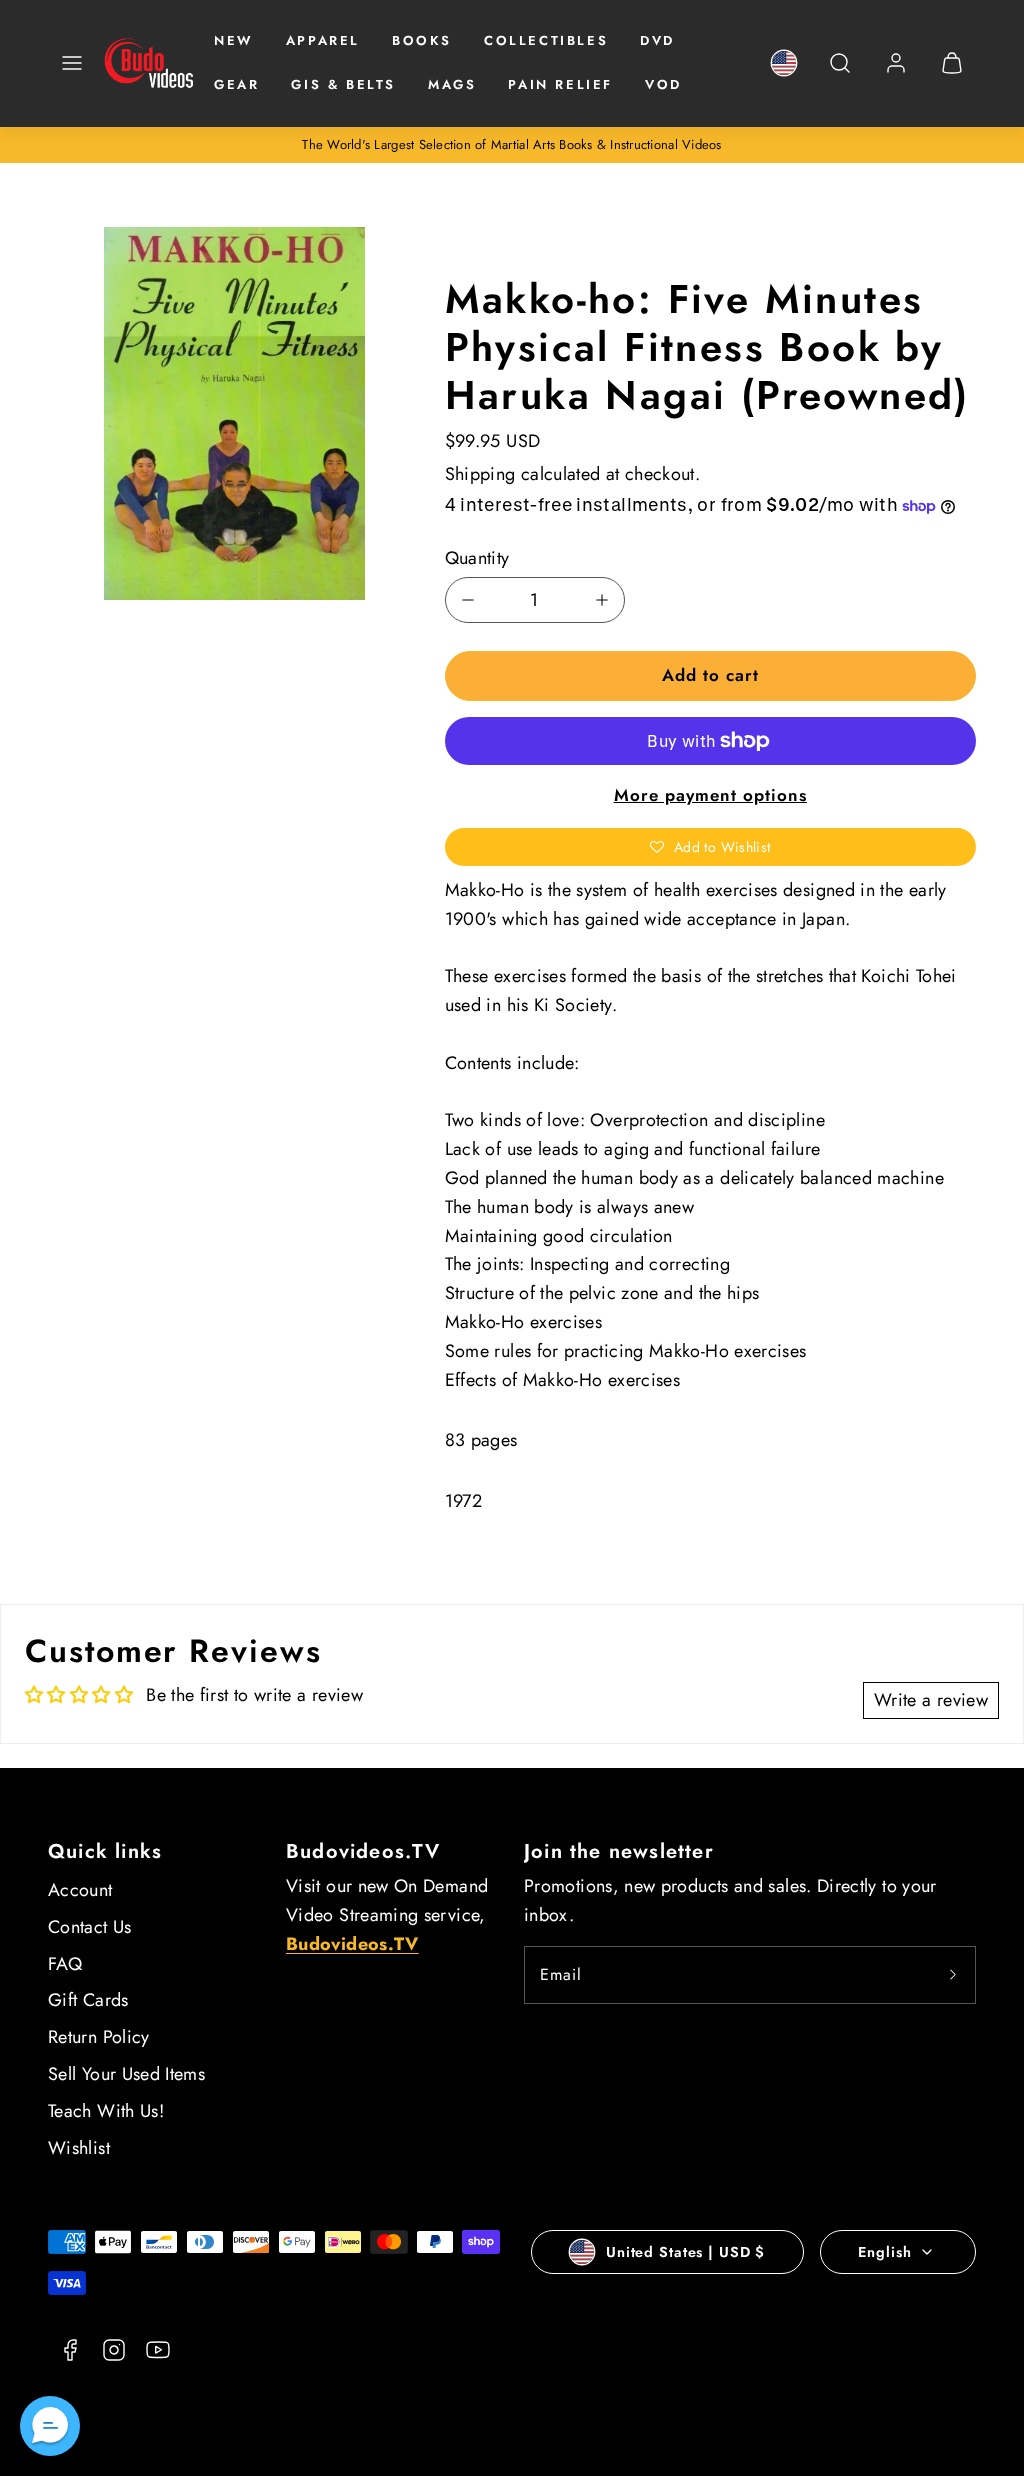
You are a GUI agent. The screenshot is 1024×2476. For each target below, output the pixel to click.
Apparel (323, 40)
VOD (663, 84)
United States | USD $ (685, 2252)
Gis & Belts (343, 84)
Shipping (480, 474)
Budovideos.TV (363, 1851)
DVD (657, 40)
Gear (236, 84)
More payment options (710, 795)
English (884, 2252)
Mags (452, 84)
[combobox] (840, 73)
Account (80, 1890)
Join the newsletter (619, 1851)
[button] (72, 63)
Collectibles (546, 40)
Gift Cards (88, 2000)
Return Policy (99, 2037)
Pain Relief (560, 84)
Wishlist (79, 2148)
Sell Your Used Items (126, 2074)
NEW (234, 40)
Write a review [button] (931, 1700)
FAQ (65, 1964)
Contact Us (90, 1927)
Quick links (105, 1851)
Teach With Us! (106, 2111)
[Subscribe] (953, 1975)
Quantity (477, 558)
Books (422, 40)
